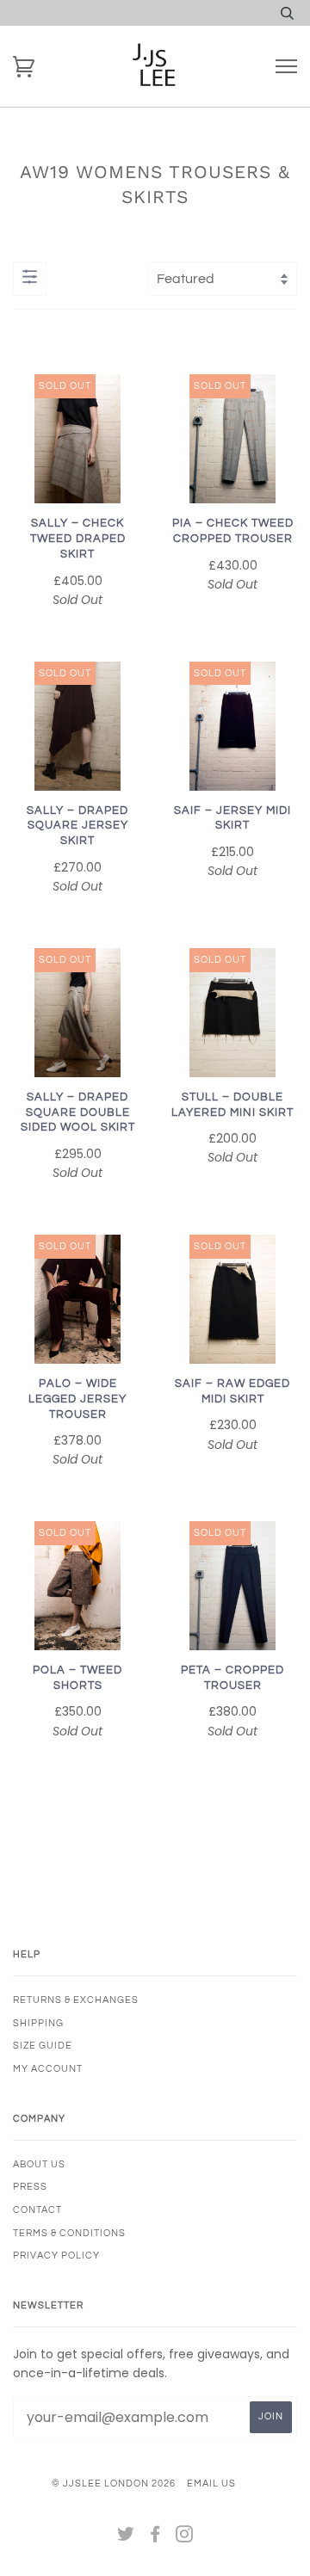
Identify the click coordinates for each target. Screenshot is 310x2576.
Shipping (38, 2023)
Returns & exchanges (76, 2000)
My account (48, 2069)
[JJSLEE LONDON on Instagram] (185, 2538)
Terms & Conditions (69, 2233)
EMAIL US (211, 2484)
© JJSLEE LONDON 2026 (114, 2484)
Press (30, 2187)
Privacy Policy (56, 2256)
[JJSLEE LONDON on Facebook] (155, 2538)
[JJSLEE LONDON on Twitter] (126, 2538)
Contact (37, 2210)
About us (39, 2164)
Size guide (43, 2046)
